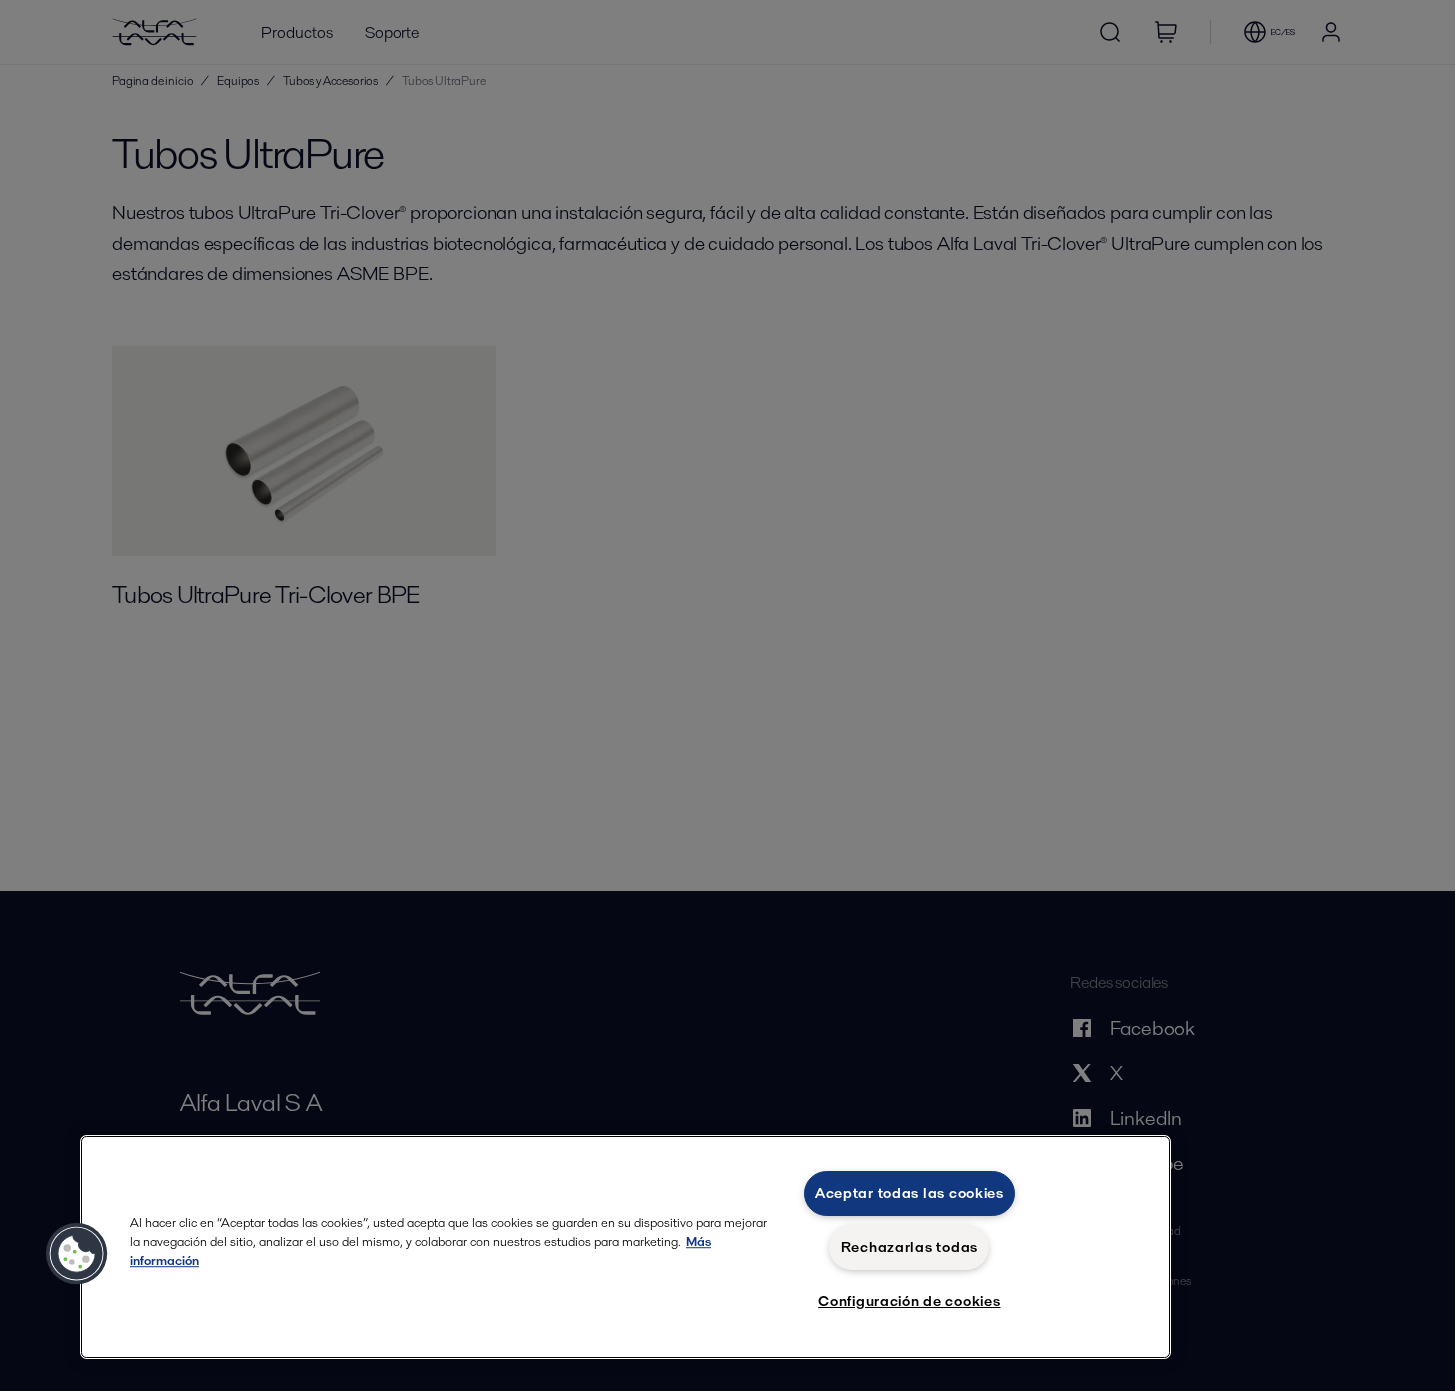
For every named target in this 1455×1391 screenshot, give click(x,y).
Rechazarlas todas (909, 1247)
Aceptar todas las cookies (909, 1193)
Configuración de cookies (909, 1301)
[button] (77, 1254)
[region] (625, 1247)
